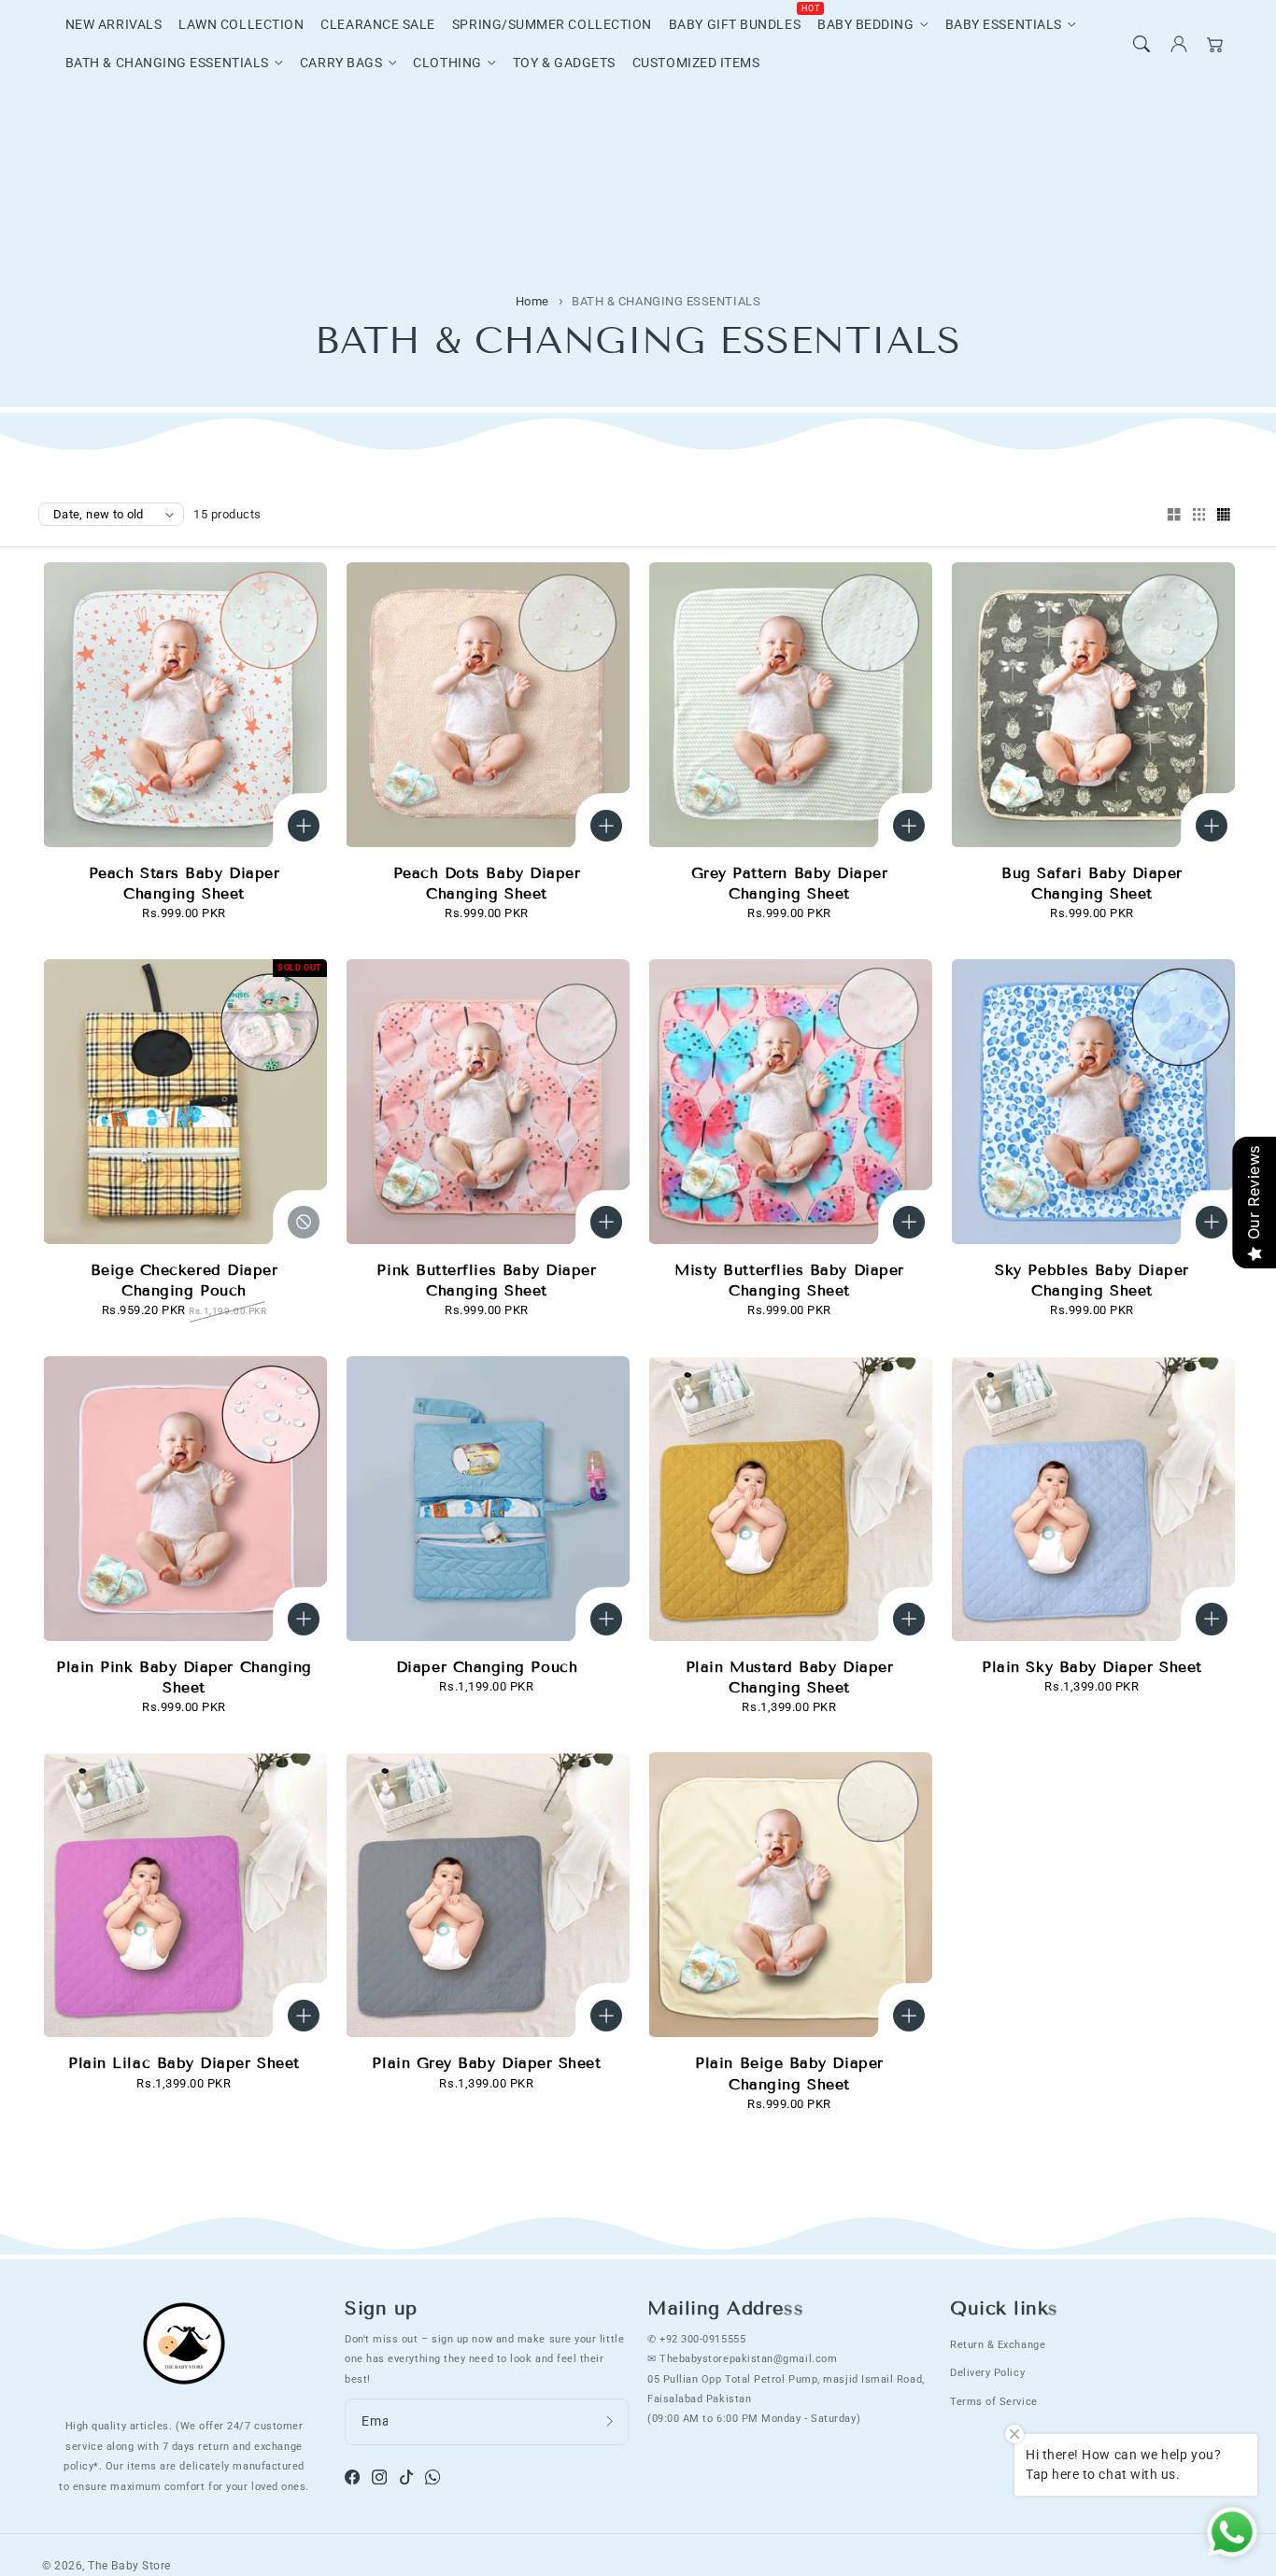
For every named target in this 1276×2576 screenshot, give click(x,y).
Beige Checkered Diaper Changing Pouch (184, 1280)
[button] (1141, 44)
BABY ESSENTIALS (1004, 25)
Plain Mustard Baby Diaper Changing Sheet (790, 1677)
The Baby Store (129, 2566)
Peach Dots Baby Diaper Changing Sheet (487, 883)
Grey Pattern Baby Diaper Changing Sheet (790, 883)
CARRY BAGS (341, 63)
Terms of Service (994, 2401)
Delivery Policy (987, 2372)
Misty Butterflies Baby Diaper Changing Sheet (789, 1280)
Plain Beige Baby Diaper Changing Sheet (789, 2073)
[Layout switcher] (1174, 516)
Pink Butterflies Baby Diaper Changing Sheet (486, 1280)
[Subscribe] (610, 2421)
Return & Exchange (998, 2344)
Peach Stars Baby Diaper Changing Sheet (184, 883)
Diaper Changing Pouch (487, 1667)
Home (532, 301)
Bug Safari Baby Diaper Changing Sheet (1092, 883)
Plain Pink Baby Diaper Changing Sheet (184, 1677)
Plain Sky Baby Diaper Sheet (1092, 1667)
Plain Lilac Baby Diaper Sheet (184, 2063)
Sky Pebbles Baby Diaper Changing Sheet (1092, 1280)
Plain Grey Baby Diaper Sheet (486, 2063)
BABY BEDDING (865, 25)
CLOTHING (447, 63)
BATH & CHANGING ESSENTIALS (167, 63)
